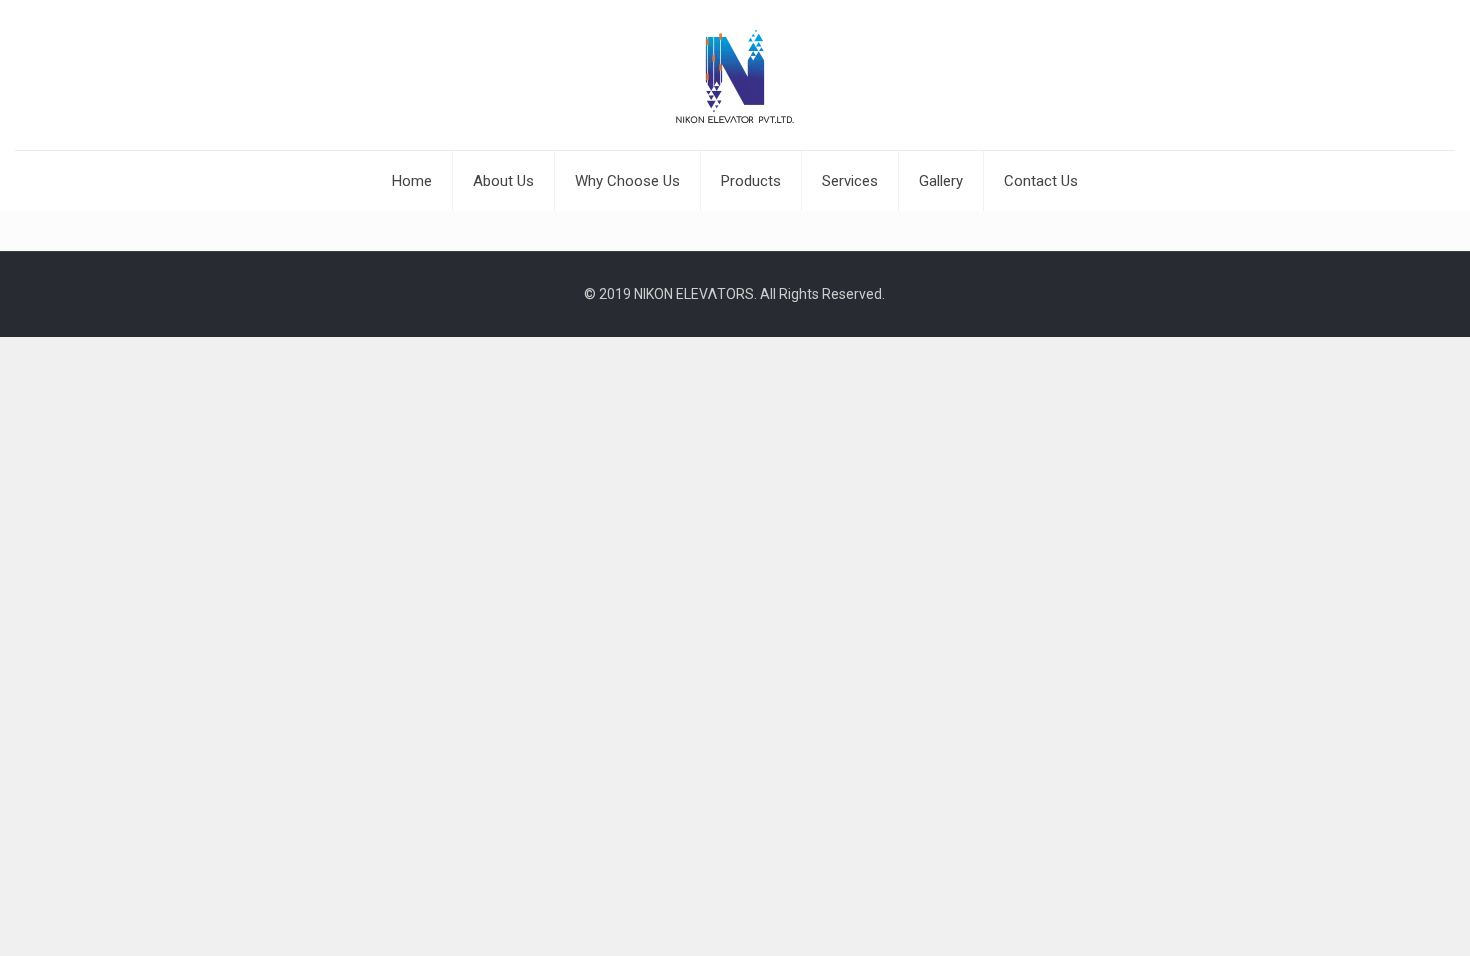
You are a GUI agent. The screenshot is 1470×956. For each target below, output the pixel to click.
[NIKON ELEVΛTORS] (735, 75)
